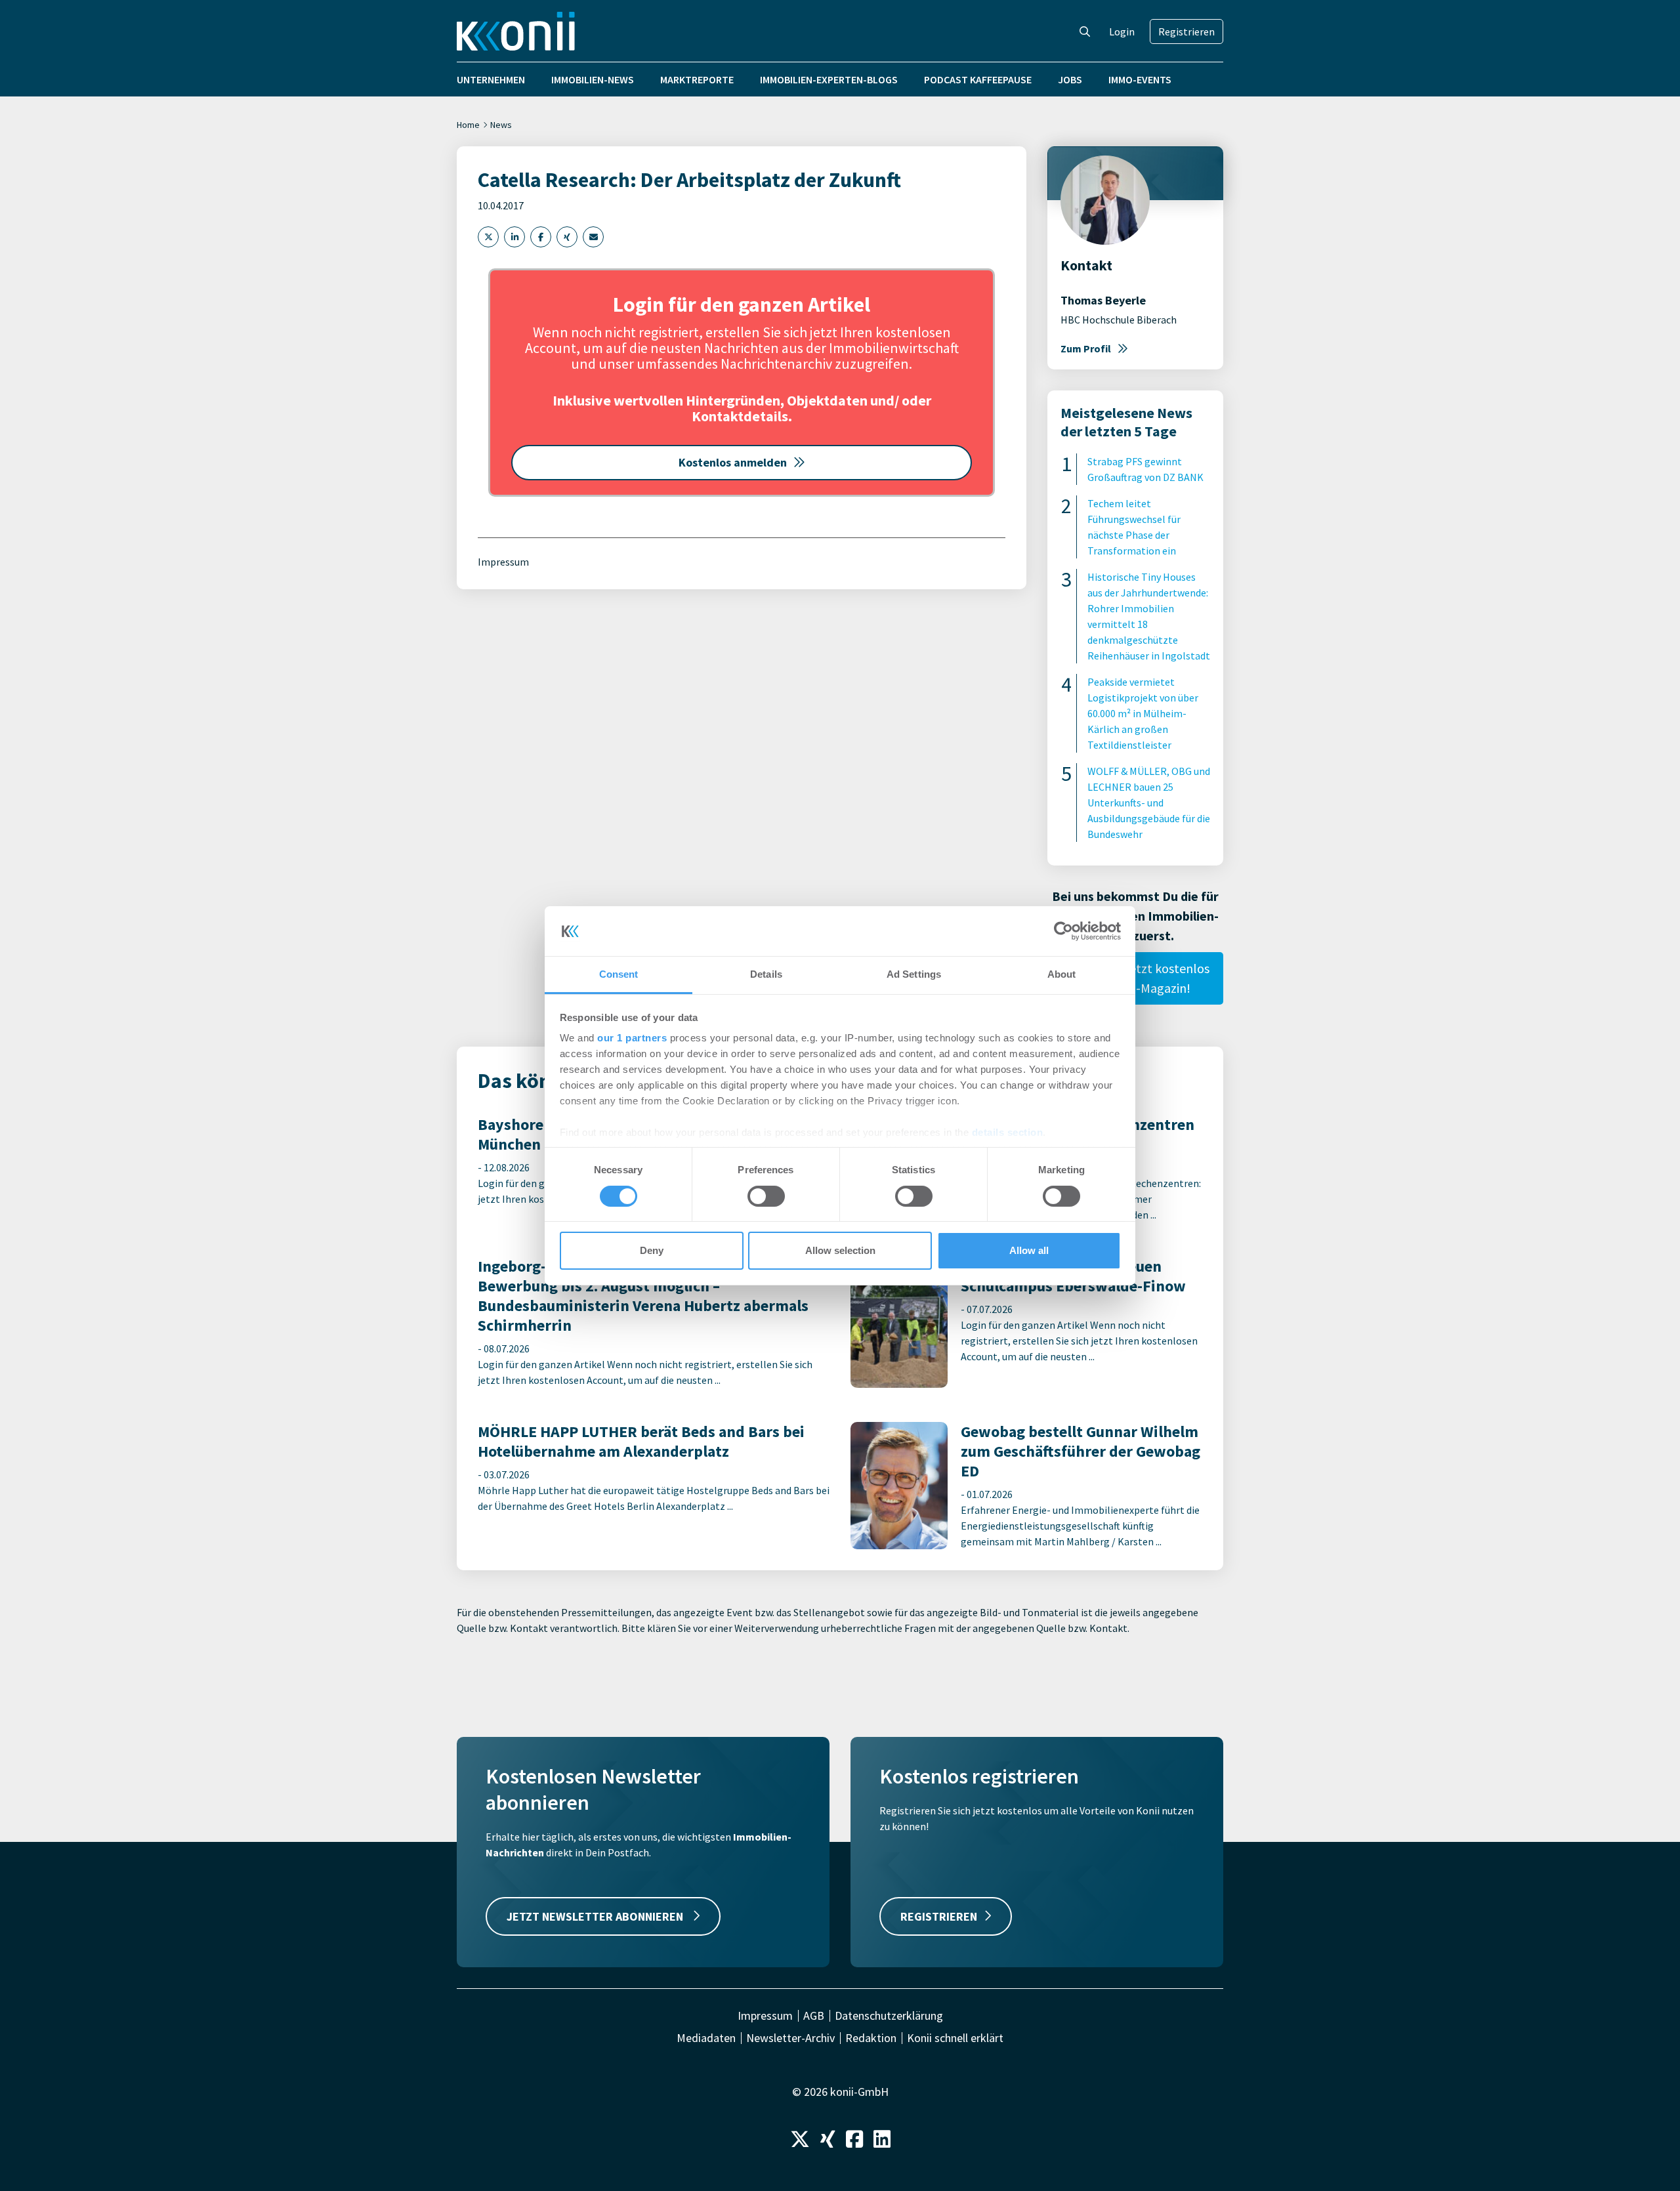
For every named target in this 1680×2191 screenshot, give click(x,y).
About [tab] (1062, 974)
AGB (814, 2016)
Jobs (1070, 79)
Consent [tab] (619, 974)
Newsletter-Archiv (790, 2038)
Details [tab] (766, 974)
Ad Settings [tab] (914, 974)
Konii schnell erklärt (955, 2038)
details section (1008, 1132)
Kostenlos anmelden (733, 462)
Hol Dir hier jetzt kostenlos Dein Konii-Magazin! (1136, 978)
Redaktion (871, 2038)
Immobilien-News (593, 79)
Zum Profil (1086, 348)
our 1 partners (632, 1038)
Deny (652, 1250)
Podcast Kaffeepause (978, 79)
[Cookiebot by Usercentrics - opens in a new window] (1063, 931)
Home (468, 125)
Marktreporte (697, 79)
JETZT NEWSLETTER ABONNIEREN (596, 1916)
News (501, 125)
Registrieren (1186, 31)
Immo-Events (1140, 79)
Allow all (1029, 1250)
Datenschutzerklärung (889, 2016)
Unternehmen (491, 79)
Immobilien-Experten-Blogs (829, 79)
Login (1122, 31)
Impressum (503, 562)
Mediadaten (706, 2038)
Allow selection (840, 1250)
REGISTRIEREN (939, 1916)
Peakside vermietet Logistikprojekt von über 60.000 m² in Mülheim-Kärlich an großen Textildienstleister (1143, 713)
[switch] (766, 1196)
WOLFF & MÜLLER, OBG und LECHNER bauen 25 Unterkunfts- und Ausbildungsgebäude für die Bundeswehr (1149, 803)
